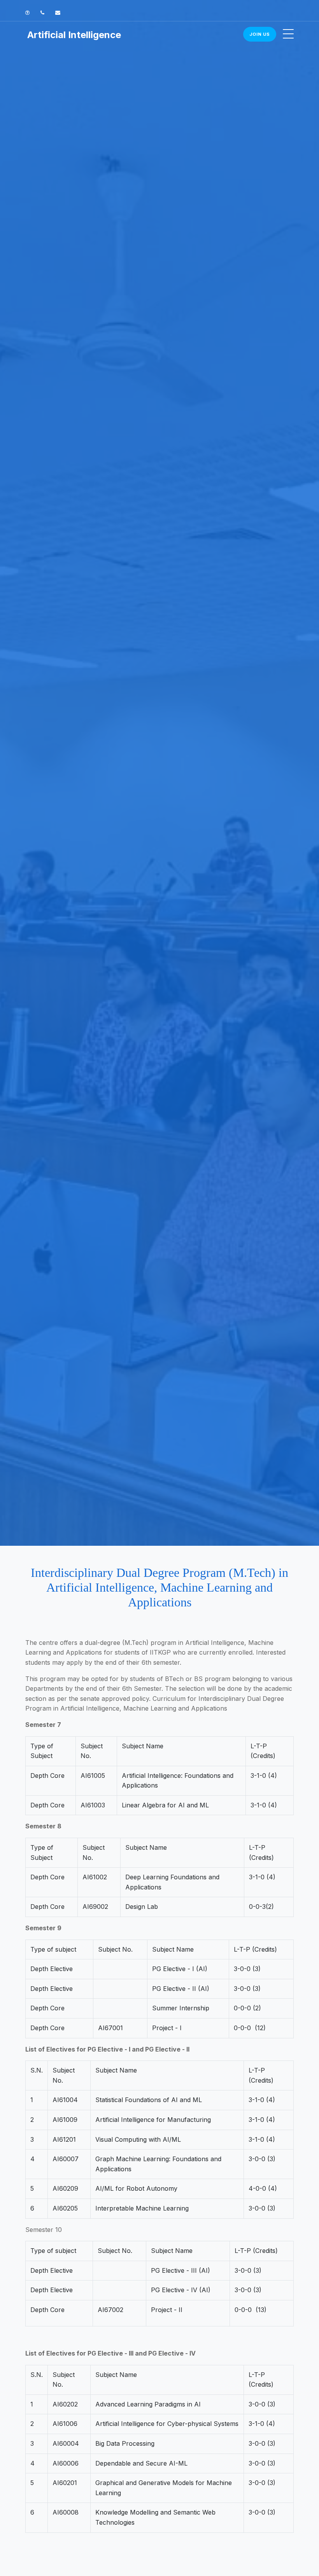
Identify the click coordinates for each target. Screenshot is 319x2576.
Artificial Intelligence (74, 35)
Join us (260, 34)
